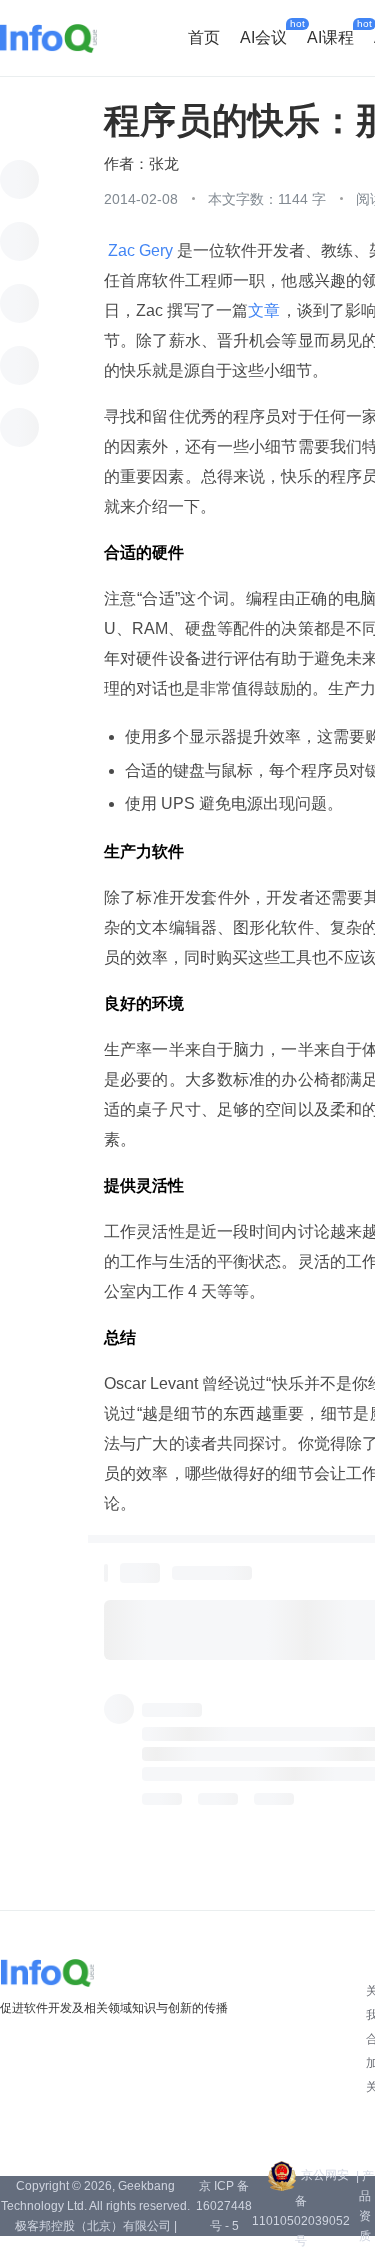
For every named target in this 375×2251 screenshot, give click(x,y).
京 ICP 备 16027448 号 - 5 (224, 2206)
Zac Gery (140, 250)
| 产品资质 (365, 2206)
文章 (264, 310)
